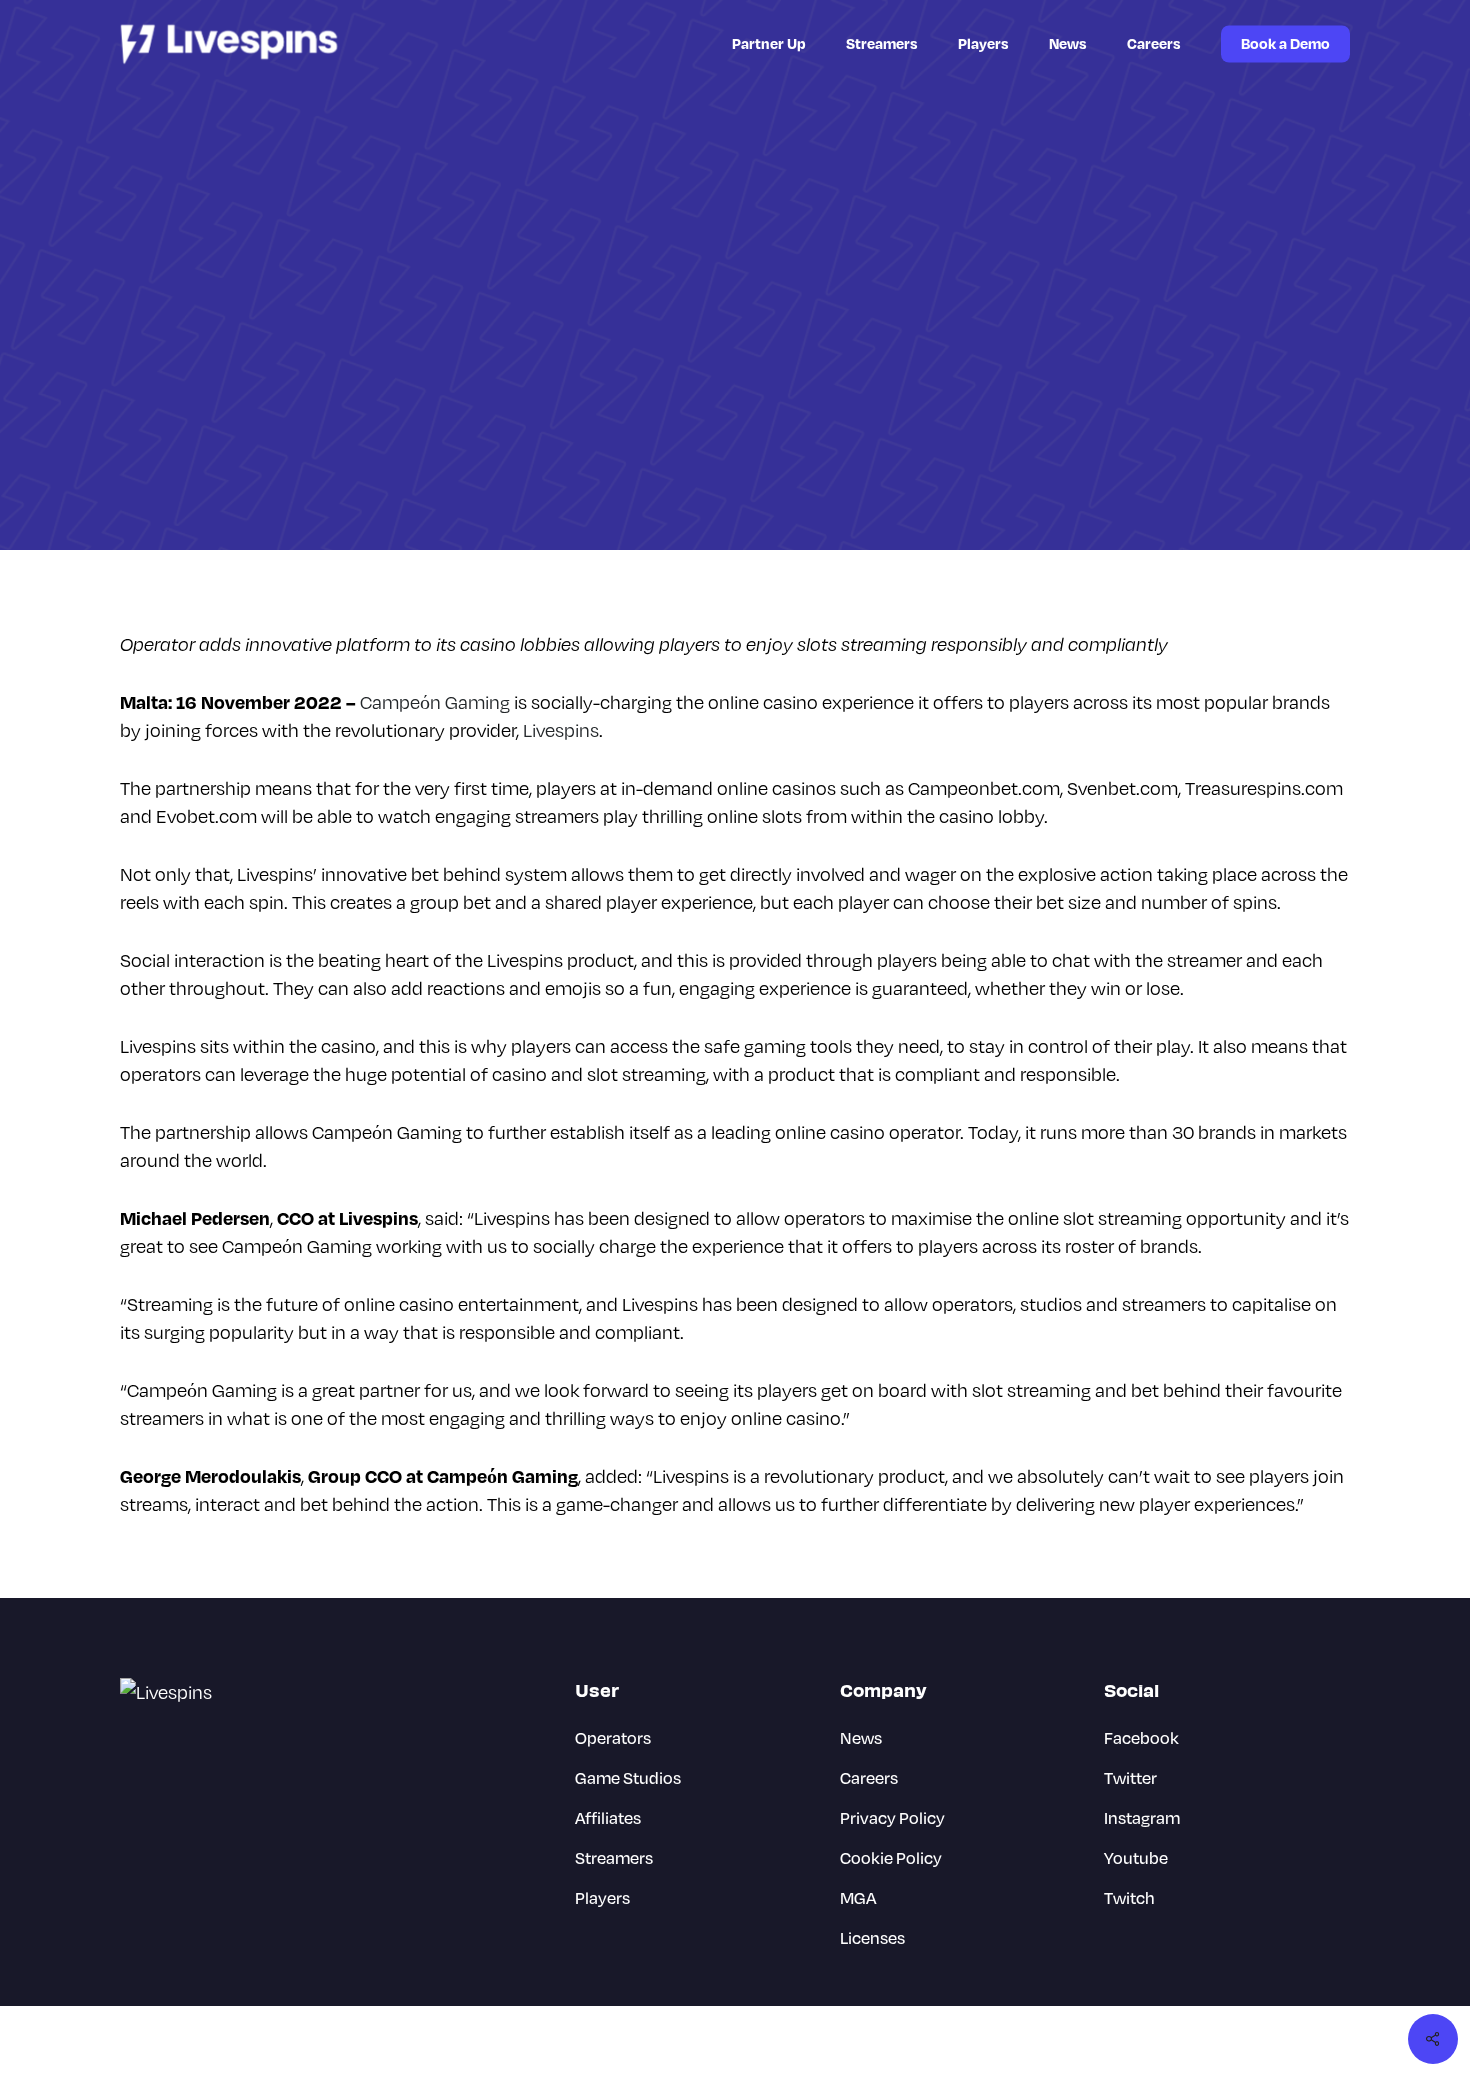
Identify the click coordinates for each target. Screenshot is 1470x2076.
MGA (858, 1897)
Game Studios (645, 374)
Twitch (1129, 1897)
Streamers (614, 1857)
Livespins (561, 730)
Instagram (1142, 1817)
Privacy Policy (892, 1817)
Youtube (1136, 1857)
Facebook (1141, 1737)
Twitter (1130, 1777)
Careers (869, 1777)
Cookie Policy (891, 1857)
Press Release (828, 374)
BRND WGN (1316, 2041)
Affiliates (608, 1817)
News (738, 374)
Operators (613, 1737)
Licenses (872, 1937)
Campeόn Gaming (435, 702)
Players (602, 1897)
